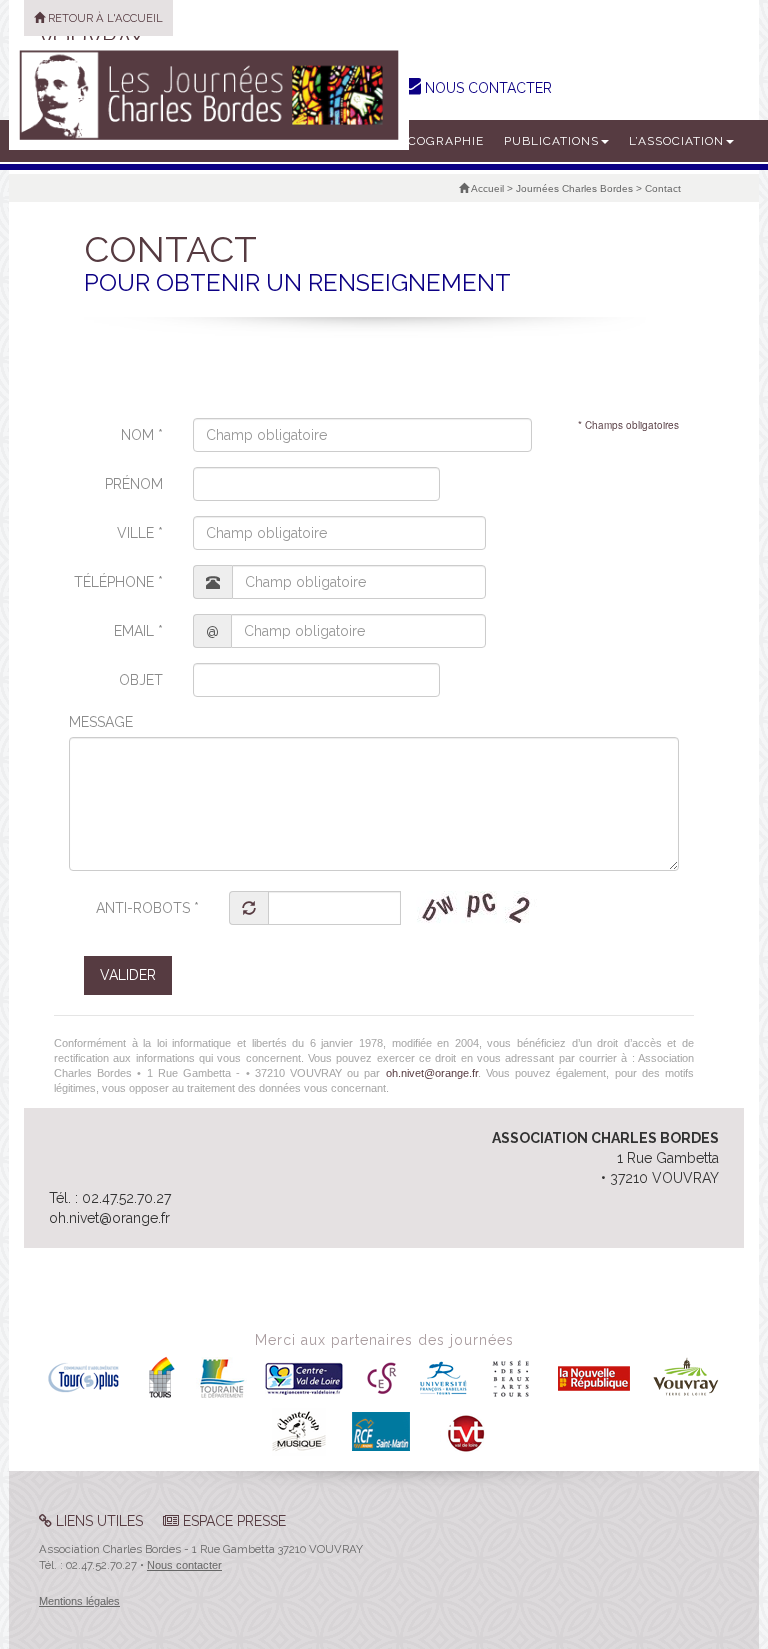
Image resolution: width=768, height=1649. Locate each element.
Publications (551, 141)
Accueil (486, 188)
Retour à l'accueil (104, 18)
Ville (140, 533)
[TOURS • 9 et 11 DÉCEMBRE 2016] (209, 95)
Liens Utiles (97, 1521)
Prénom (134, 484)
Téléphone (118, 582)
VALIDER (128, 975)
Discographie (435, 141)
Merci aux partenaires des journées (384, 1340)
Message (101, 722)
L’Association (676, 141)
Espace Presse (232, 1521)
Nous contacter (184, 1565)
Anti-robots (147, 908)
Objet (141, 680)
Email (138, 631)
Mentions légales (79, 1601)
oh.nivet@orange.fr (432, 1073)
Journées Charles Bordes (574, 188)
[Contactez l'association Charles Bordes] (410, 85)
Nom (142, 435)
